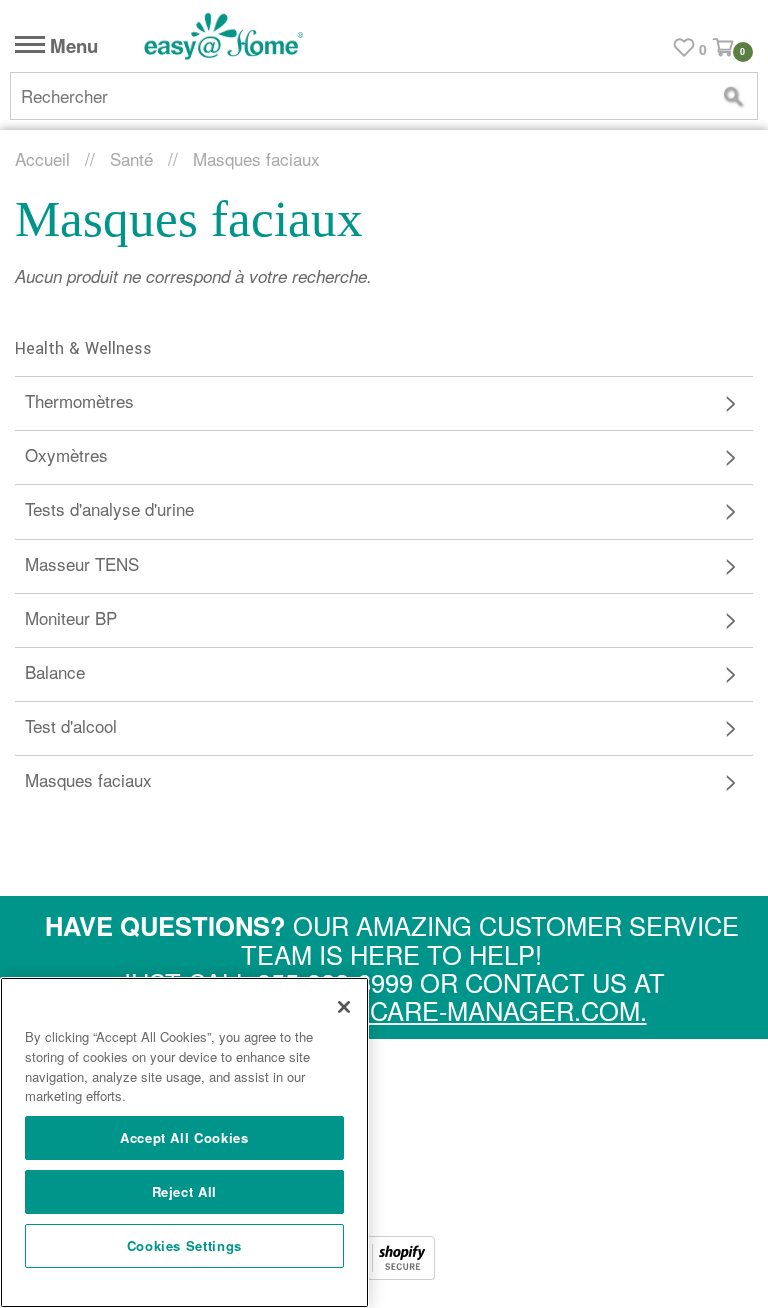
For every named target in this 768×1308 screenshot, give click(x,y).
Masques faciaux (88, 779)
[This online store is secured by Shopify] (384, 1272)
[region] (184, 1142)
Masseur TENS (82, 563)
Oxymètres (66, 454)
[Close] (344, 1007)
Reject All (185, 1191)
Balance (55, 671)
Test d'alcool (71, 725)
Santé (131, 158)
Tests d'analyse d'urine (109, 508)
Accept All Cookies (184, 1137)
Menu (71, 46)
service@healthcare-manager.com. (392, 1010)
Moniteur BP (71, 617)
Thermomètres (79, 400)
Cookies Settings (185, 1245)
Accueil (42, 158)
